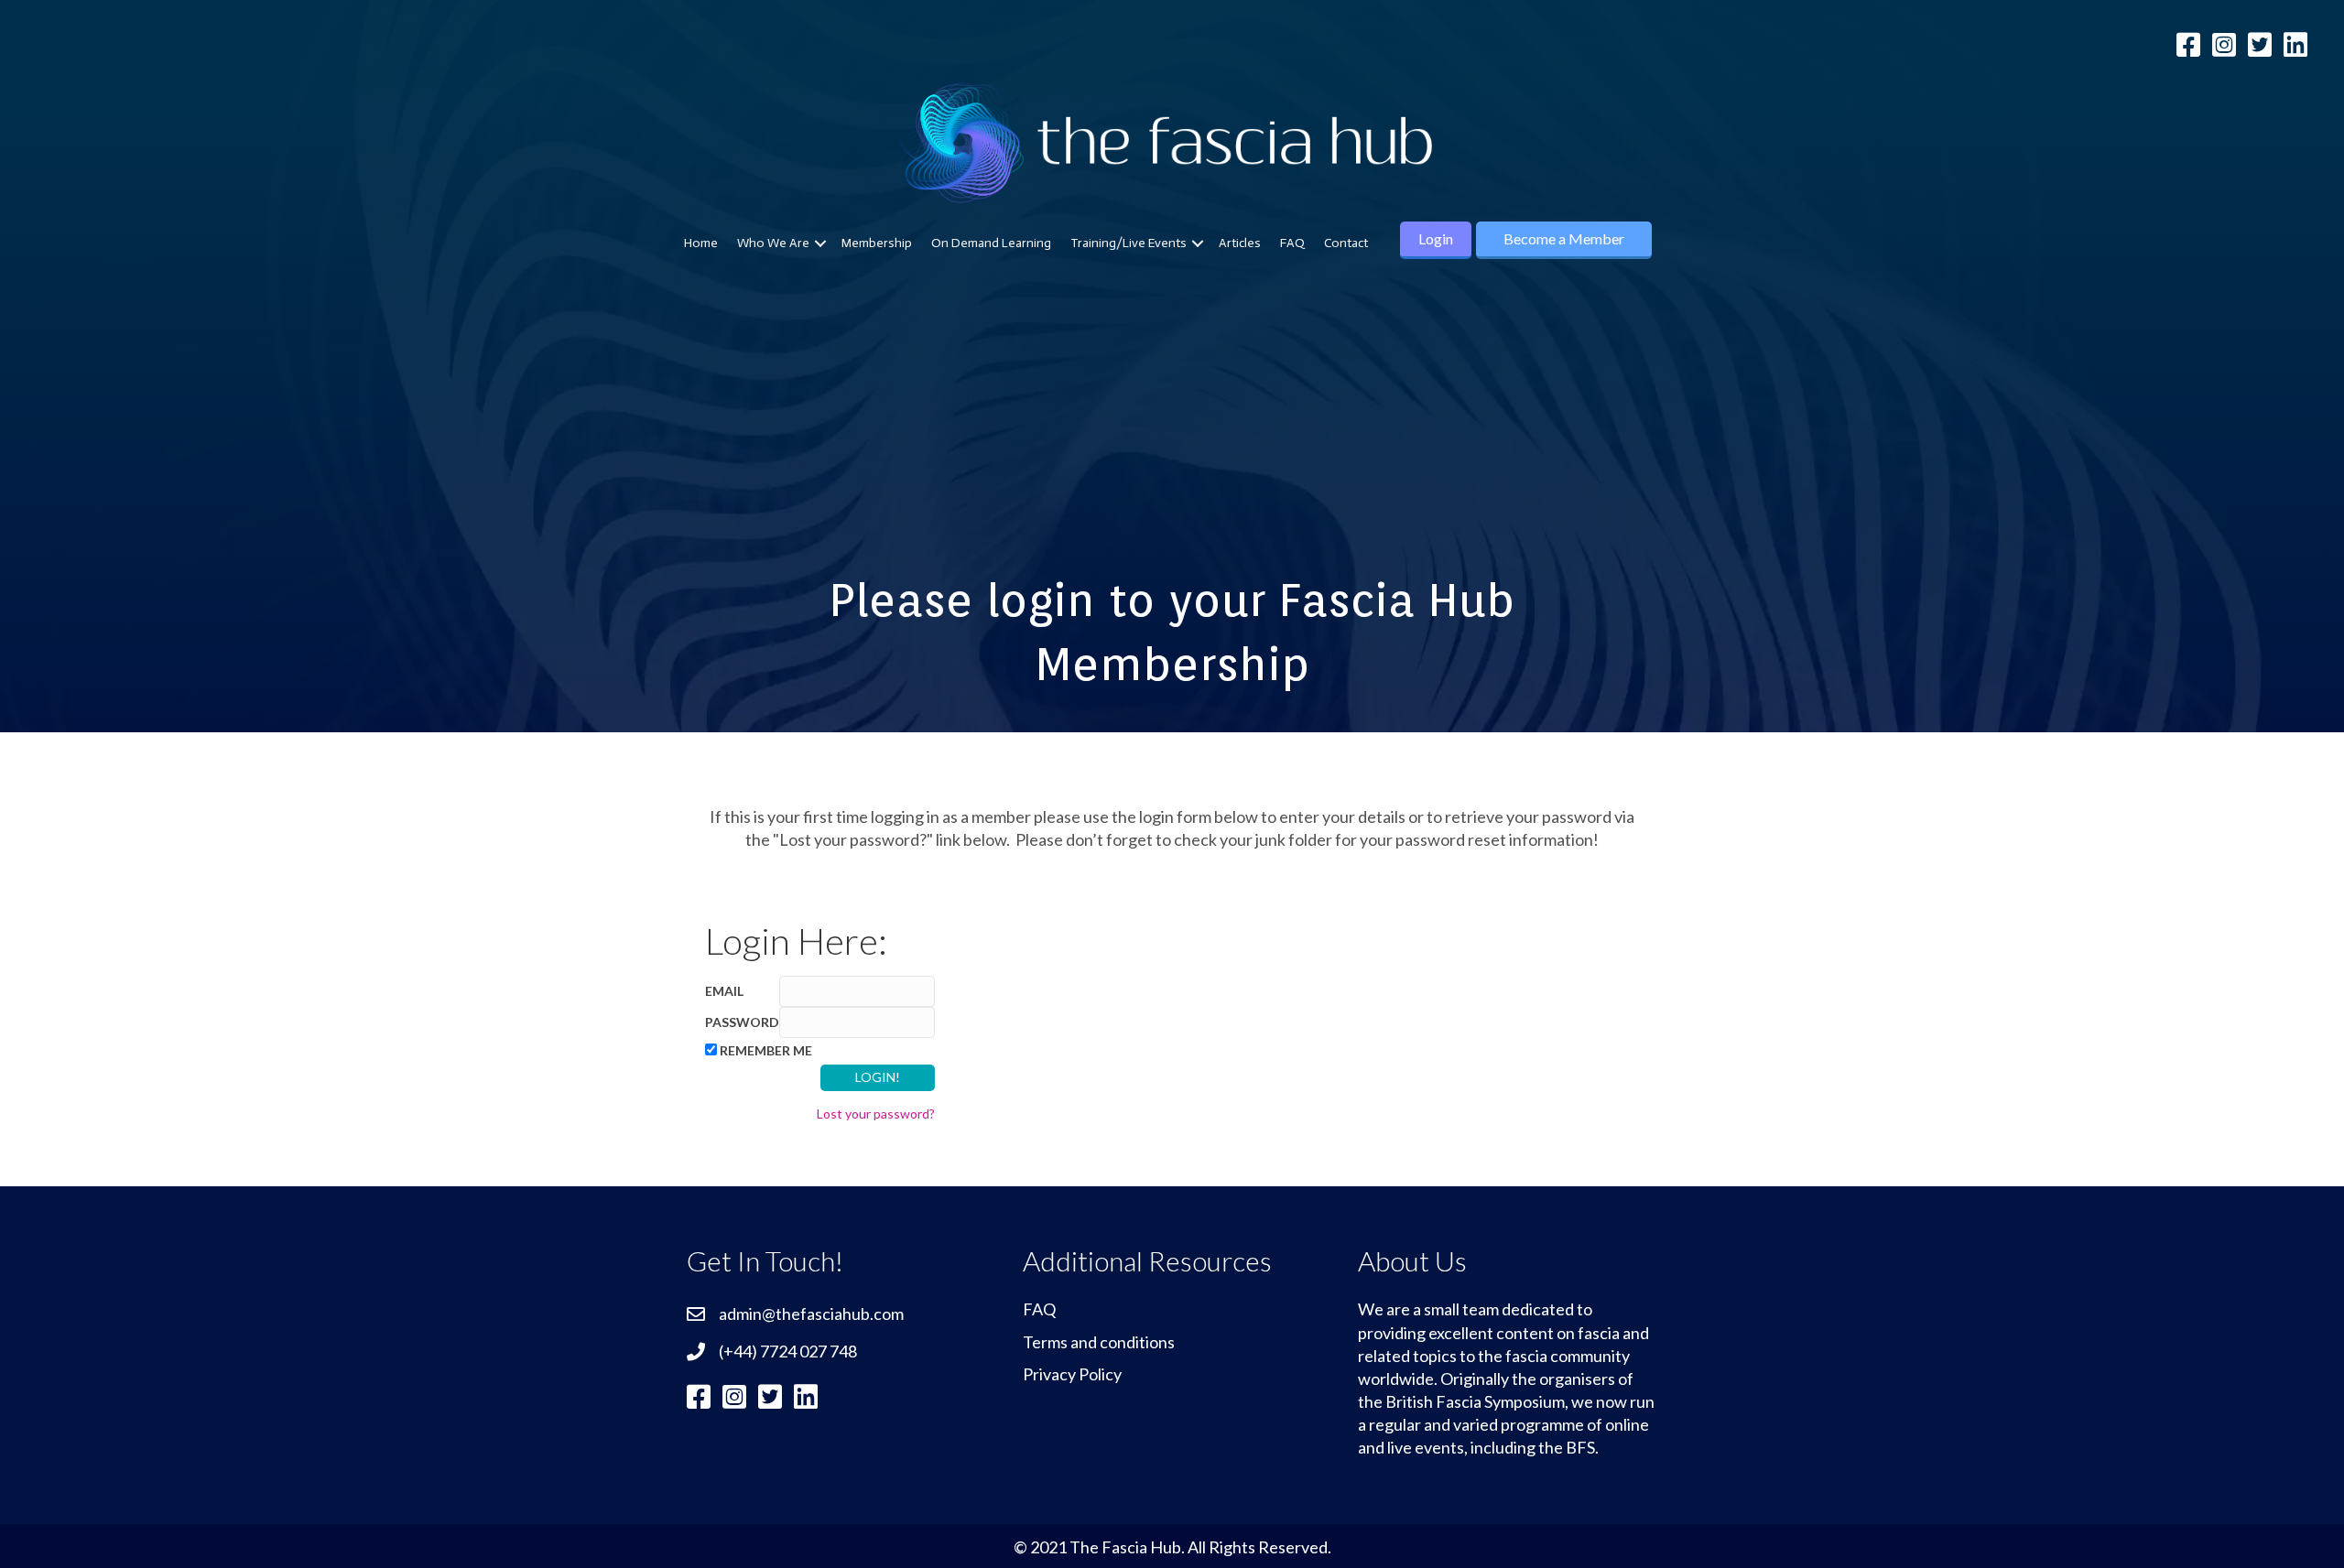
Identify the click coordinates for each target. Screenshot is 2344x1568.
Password (742, 1022)
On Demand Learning (991, 243)
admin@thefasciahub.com (811, 1314)
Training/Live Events (1129, 243)
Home (701, 243)
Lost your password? (876, 1114)
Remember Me (766, 1050)
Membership (877, 243)
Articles (1240, 243)
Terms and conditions (1099, 1342)
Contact (1346, 243)
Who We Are (773, 243)
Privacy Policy (1072, 1374)
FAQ (1292, 243)
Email (724, 991)
